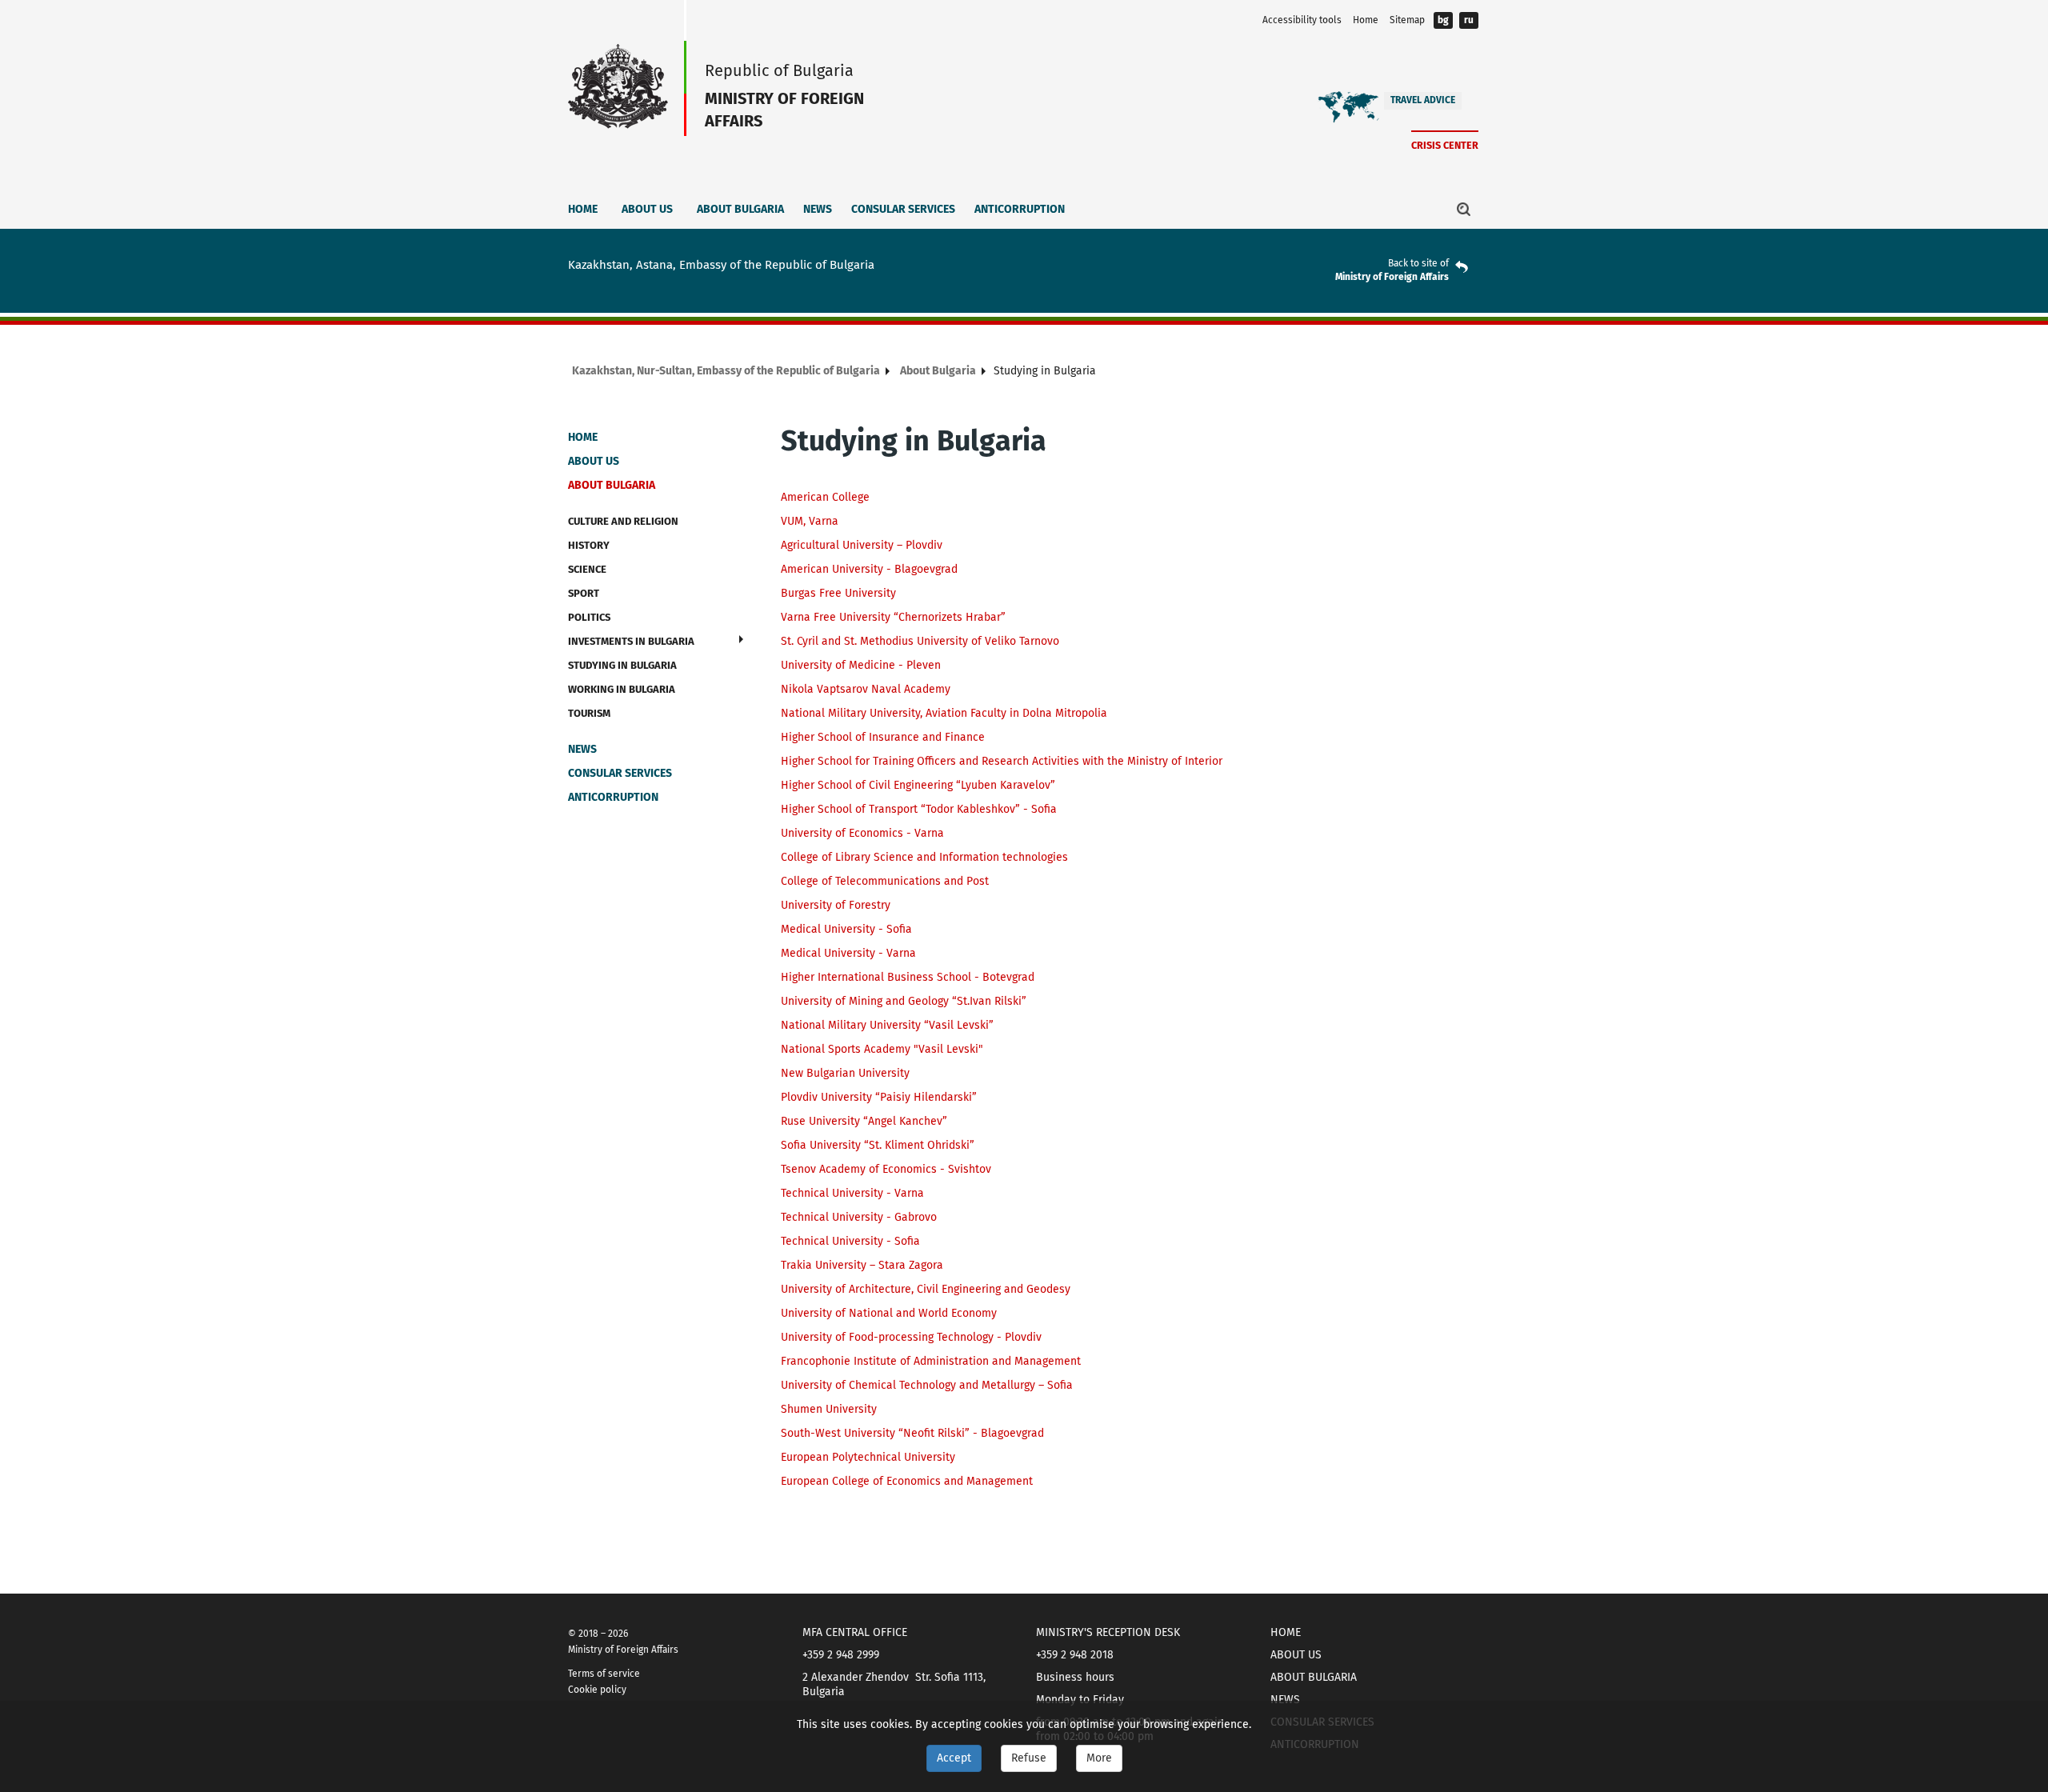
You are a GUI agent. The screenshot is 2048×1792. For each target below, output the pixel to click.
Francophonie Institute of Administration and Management (931, 1361)
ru (1469, 20)
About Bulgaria (740, 209)
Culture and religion (623, 521)
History (589, 545)
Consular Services (903, 209)
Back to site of (1418, 263)
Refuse (1029, 1758)
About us (647, 209)
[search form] (1464, 209)
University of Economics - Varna (862, 833)
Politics (589, 617)
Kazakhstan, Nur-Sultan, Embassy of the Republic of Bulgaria (726, 371)
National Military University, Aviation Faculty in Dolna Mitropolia (944, 713)
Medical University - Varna (848, 953)
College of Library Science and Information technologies (924, 857)
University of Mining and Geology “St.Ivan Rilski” (904, 1001)
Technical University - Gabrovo (859, 1217)
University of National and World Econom (886, 1313)
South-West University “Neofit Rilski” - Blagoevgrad (912, 1433)
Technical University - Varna (852, 1193)
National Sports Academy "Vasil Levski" (882, 1049)
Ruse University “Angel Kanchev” (864, 1121)
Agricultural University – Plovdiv (862, 545)
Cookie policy (597, 1690)
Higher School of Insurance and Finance (883, 737)
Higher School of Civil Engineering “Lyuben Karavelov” (918, 785)
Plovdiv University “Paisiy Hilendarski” (879, 1097)
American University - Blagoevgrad (869, 569)
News (818, 209)
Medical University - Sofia (846, 929)
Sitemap (1407, 20)
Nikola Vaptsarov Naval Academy (866, 689)
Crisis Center (1445, 145)
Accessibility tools (1302, 20)
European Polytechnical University (868, 1457)
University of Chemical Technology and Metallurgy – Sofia (927, 1385)
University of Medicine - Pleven (861, 665)
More (1099, 1758)
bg (1443, 20)
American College (825, 497)
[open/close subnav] (741, 639)
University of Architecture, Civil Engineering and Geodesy (926, 1289)
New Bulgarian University (845, 1073)
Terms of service (604, 1674)
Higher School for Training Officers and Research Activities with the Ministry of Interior (1002, 761)
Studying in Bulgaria (622, 665)
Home (1366, 20)
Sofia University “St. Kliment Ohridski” (878, 1145)
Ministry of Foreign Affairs (1392, 277)
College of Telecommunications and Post (885, 881)
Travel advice (1423, 100)
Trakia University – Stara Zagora (862, 1265)
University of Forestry (836, 905)
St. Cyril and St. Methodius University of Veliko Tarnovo (920, 641)
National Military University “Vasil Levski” (887, 1025)
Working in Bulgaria (622, 689)
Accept (954, 1758)
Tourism (589, 713)
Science (587, 569)
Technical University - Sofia (850, 1241)
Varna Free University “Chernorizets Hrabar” (893, 617)
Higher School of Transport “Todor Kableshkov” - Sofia (919, 809)
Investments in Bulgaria (631, 641)
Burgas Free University (838, 593)
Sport (584, 593)
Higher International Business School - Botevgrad (908, 977)
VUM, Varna (810, 521)
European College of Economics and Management (907, 1481)
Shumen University (829, 1409)
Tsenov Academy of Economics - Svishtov (886, 1169)
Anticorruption (1020, 209)
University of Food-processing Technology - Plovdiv (911, 1337)
